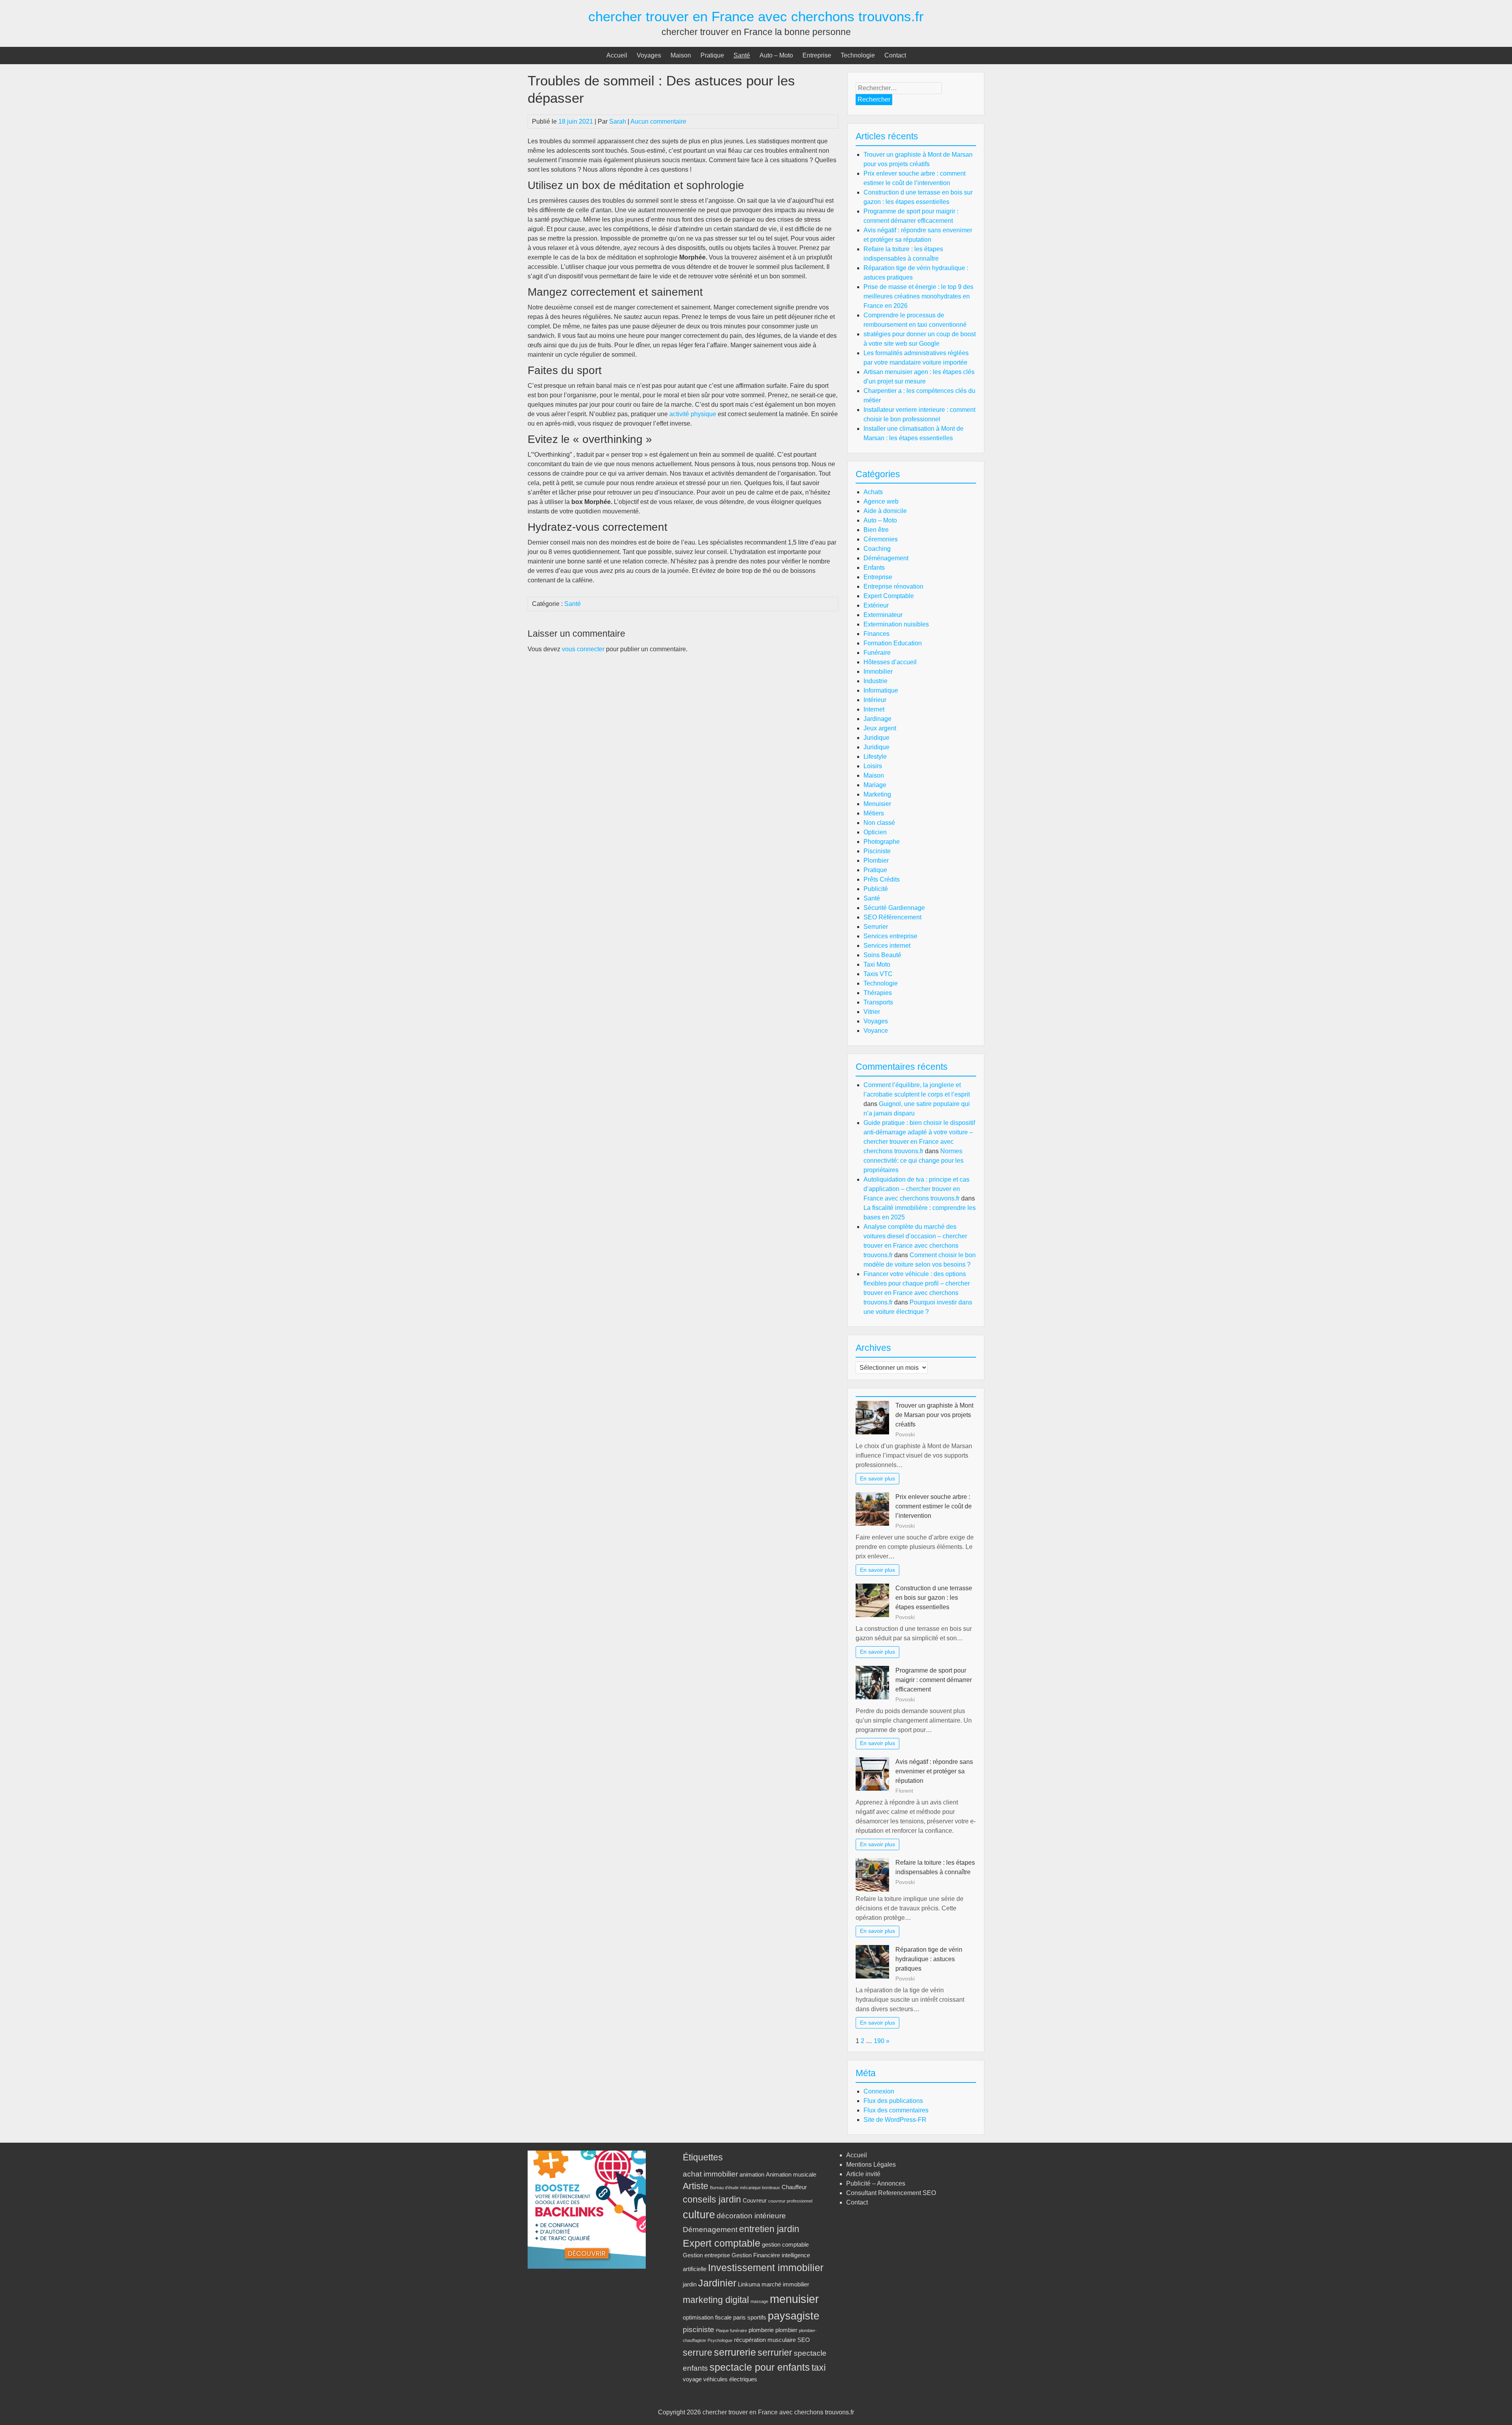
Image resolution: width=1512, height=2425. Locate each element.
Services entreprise (890, 936)
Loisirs (873, 766)
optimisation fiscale (707, 2317)
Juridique (876, 738)
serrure (698, 2353)
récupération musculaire (765, 2340)
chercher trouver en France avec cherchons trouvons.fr (756, 16)
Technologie (858, 55)
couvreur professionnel (790, 2201)
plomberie (761, 2330)
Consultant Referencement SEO (891, 2193)
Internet (874, 709)
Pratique (712, 55)
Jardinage (877, 719)
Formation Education (893, 643)
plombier (786, 2330)
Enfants (874, 568)
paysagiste (794, 2316)
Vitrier (872, 1012)
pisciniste (699, 2329)
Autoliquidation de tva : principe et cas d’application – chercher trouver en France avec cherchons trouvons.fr (916, 1189)
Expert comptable (722, 2243)
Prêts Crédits (882, 879)
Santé (742, 55)
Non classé (879, 823)
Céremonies (881, 539)
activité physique (693, 414)
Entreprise (817, 55)
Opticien (875, 832)
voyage (692, 2379)
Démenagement (710, 2229)
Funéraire (877, 653)
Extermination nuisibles (896, 624)
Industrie (876, 681)
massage (759, 2301)
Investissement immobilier (766, 2268)
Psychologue (720, 2340)
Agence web (881, 501)
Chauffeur (794, 2187)
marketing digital (716, 2300)
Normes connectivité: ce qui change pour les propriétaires (913, 1161)
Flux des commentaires (896, 2110)
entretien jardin (769, 2229)
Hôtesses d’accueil (890, 662)
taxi (819, 2368)
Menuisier (877, 804)
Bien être (876, 530)
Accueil (617, 55)
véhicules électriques (730, 2379)
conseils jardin (712, 2200)
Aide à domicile (885, 511)
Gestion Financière (756, 2255)
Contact (895, 55)
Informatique (881, 690)
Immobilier (878, 672)
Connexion (879, 2091)
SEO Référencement (892, 917)
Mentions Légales (871, 2165)
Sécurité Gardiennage (894, 908)
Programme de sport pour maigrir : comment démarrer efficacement (934, 1680)
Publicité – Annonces (876, 2183)
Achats (873, 492)
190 (879, 2041)
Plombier (876, 861)
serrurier (775, 2353)
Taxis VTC (878, 974)
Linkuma (749, 2284)
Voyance (876, 1031)
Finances (876, 634)
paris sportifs (750, 2317)
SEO (804, 2340)
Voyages (649, 55)
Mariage (875, 785)
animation (752, 2174)
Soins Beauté (882, 955)
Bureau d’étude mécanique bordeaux (745, 2188)
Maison (681, 55)
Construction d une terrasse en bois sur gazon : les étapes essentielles (934, 1598)
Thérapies (878, 993)
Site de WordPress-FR (895, 2120)
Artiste (696, 2186)
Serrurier (876, 927)
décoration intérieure (751, 2216)
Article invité (863, 2174)
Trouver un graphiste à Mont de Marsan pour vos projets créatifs (934, 1415)
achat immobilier (710, 2174)
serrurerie (735, 2352)
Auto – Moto (776, 55)
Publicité (876, 889)
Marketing (877, 794)
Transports (878, 1002)
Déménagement (886, 558)
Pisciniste (877, 851)
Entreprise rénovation (893, 586)
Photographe (882, 842)
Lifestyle (875, 757)
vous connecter (583, 649)
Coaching (877, 549)
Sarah (618, 121)
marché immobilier (785, 2284)
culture (699, 2215)
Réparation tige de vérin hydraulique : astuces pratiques (929, 1959)
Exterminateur (883, 615)
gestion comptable (785, 2244)
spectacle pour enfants (760, 2367)
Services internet (887, 946)
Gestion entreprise (706, 2255)
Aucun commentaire (658, 121)
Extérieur (876, 605)
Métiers (874, 813)
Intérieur (875, 700)
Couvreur (755, 2200)
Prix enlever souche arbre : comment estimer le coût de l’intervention (934, 1506)
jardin (690, 2284)
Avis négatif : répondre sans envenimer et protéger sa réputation (934, 1771)
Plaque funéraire (731, 2331)
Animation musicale (791, 2174)
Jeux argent (880, 728)
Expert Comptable (889, 596)
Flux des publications (893, 2101)
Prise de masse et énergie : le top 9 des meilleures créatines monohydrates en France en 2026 (918, 296)
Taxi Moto (877, 964)
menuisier (794, 2299)
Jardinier (717, 2283)
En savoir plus (877, 1478)
